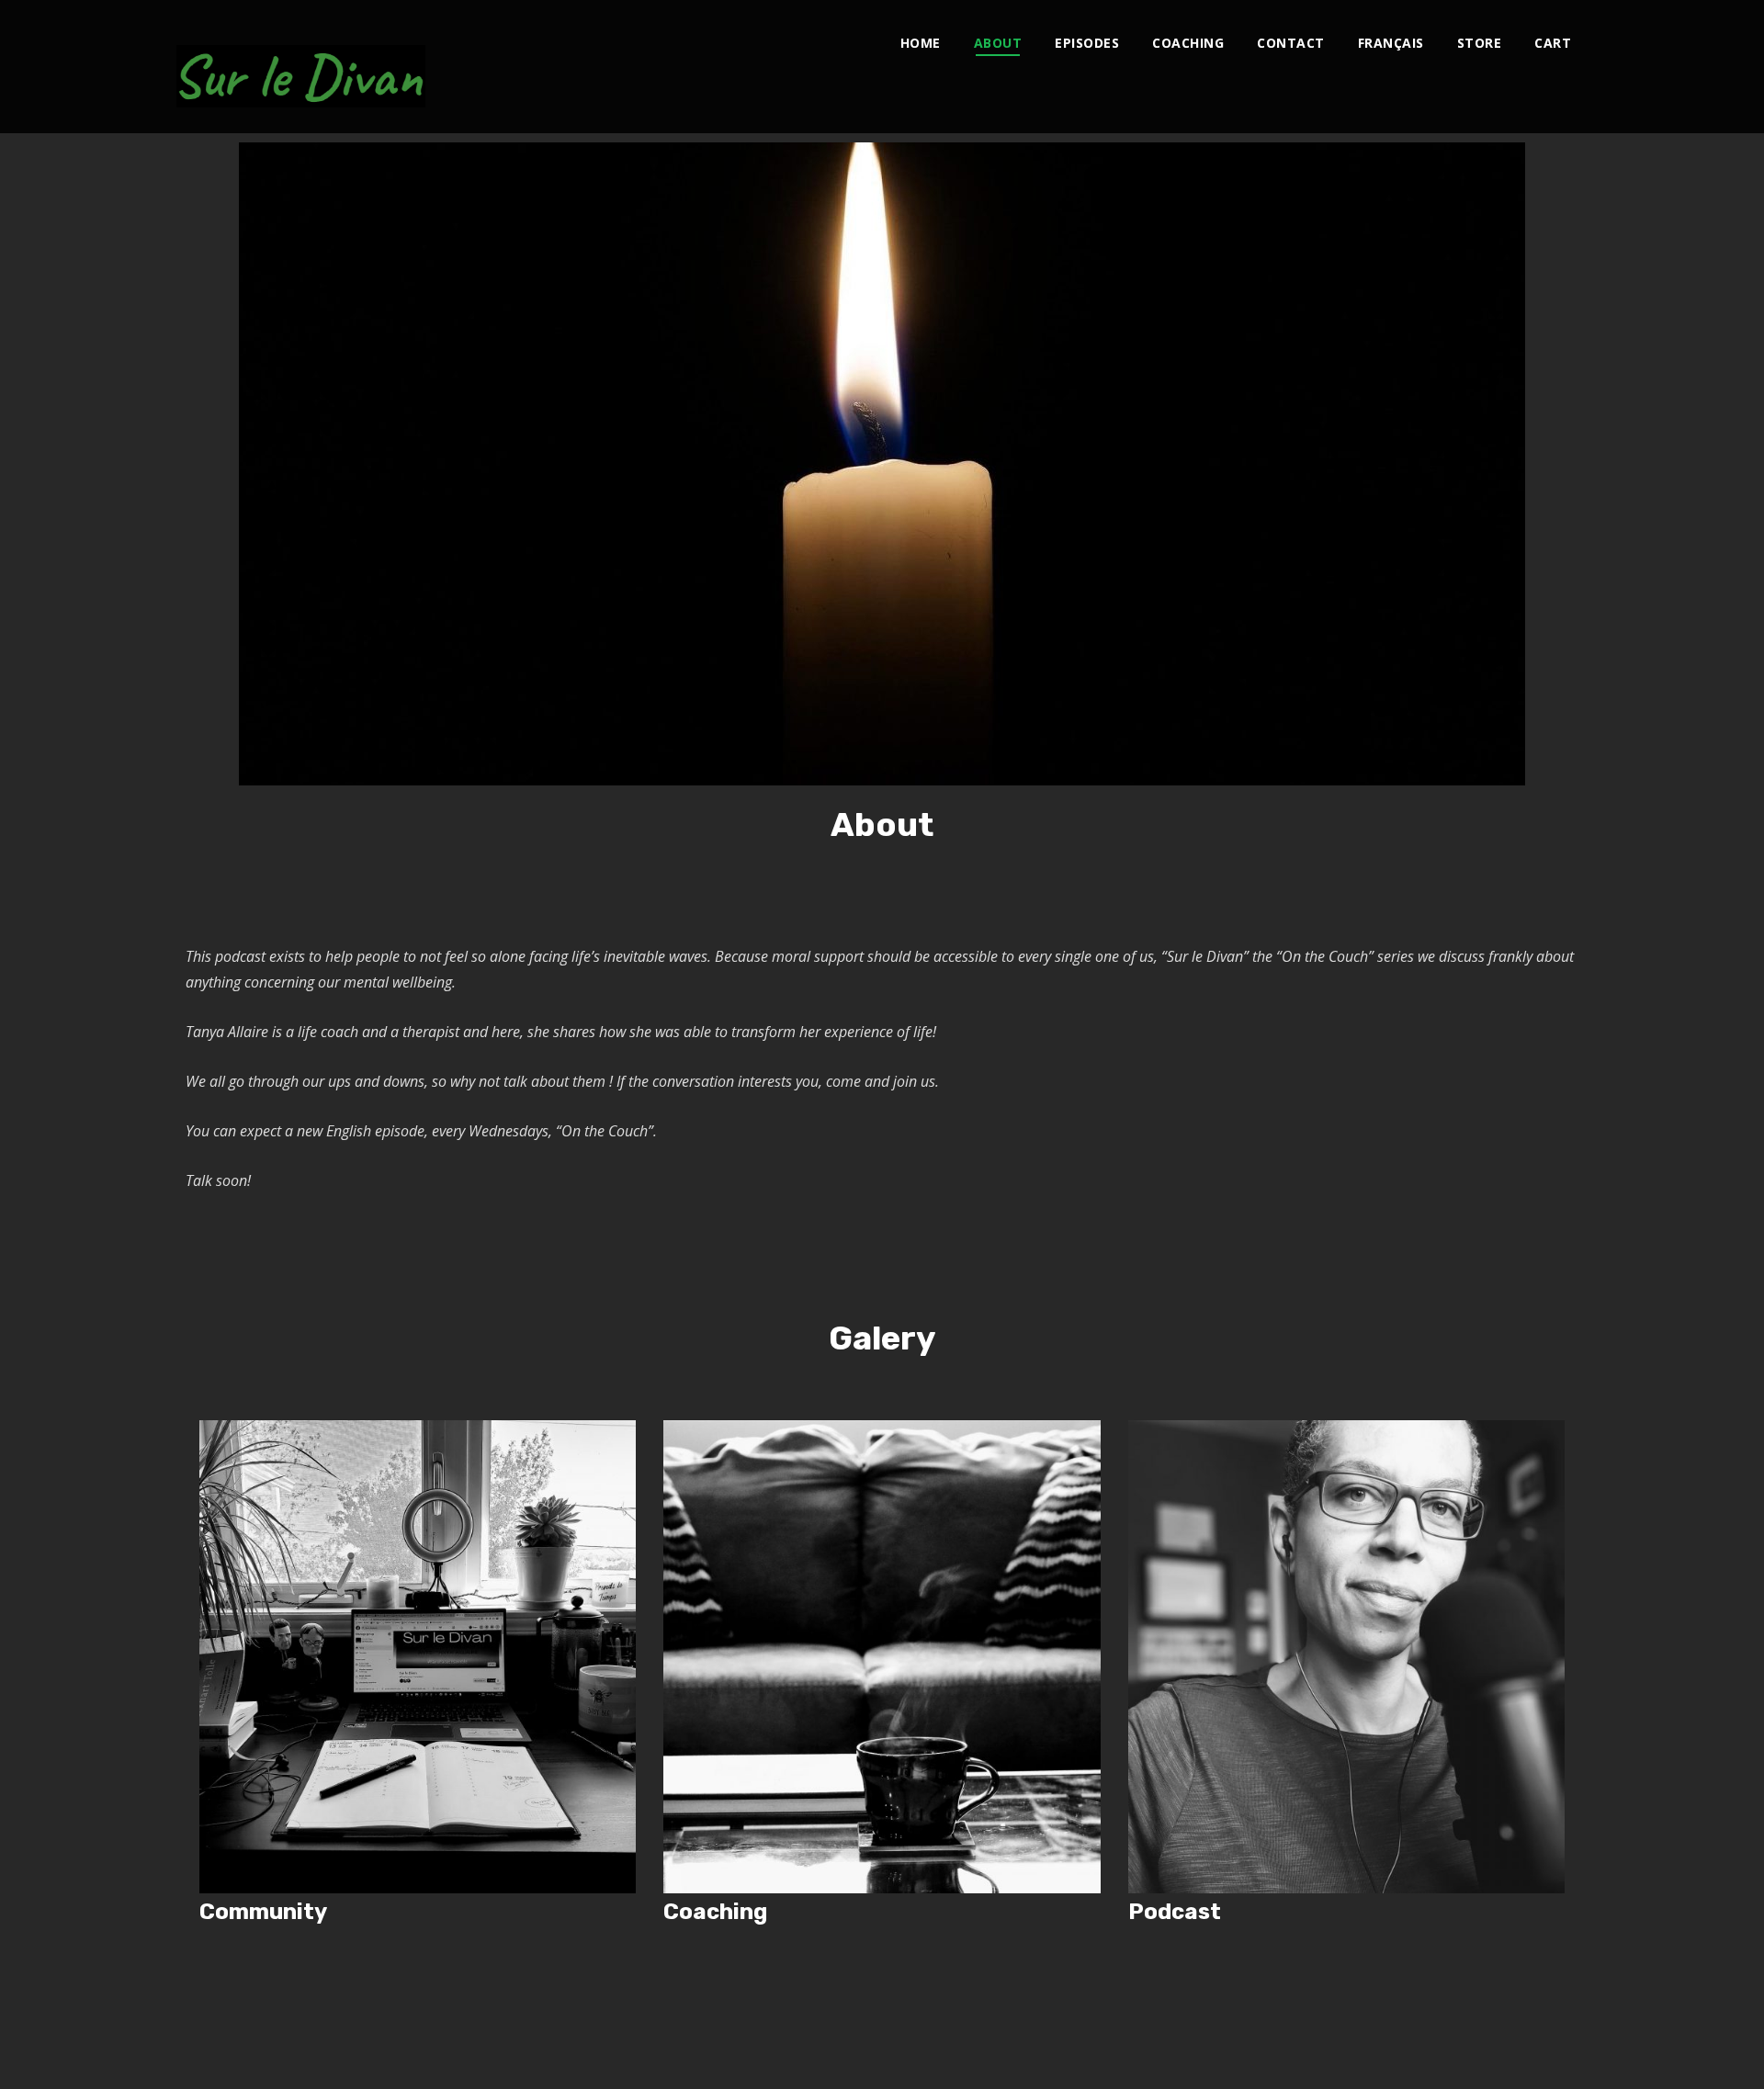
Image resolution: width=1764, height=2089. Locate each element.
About (998, 43)
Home (921, 43)
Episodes (1087, 43)
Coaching (1188, 43)
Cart (1553, 43)
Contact (1291, 43)
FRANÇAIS (1391, 43)
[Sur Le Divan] (301, 67)
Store (1480, 43)
